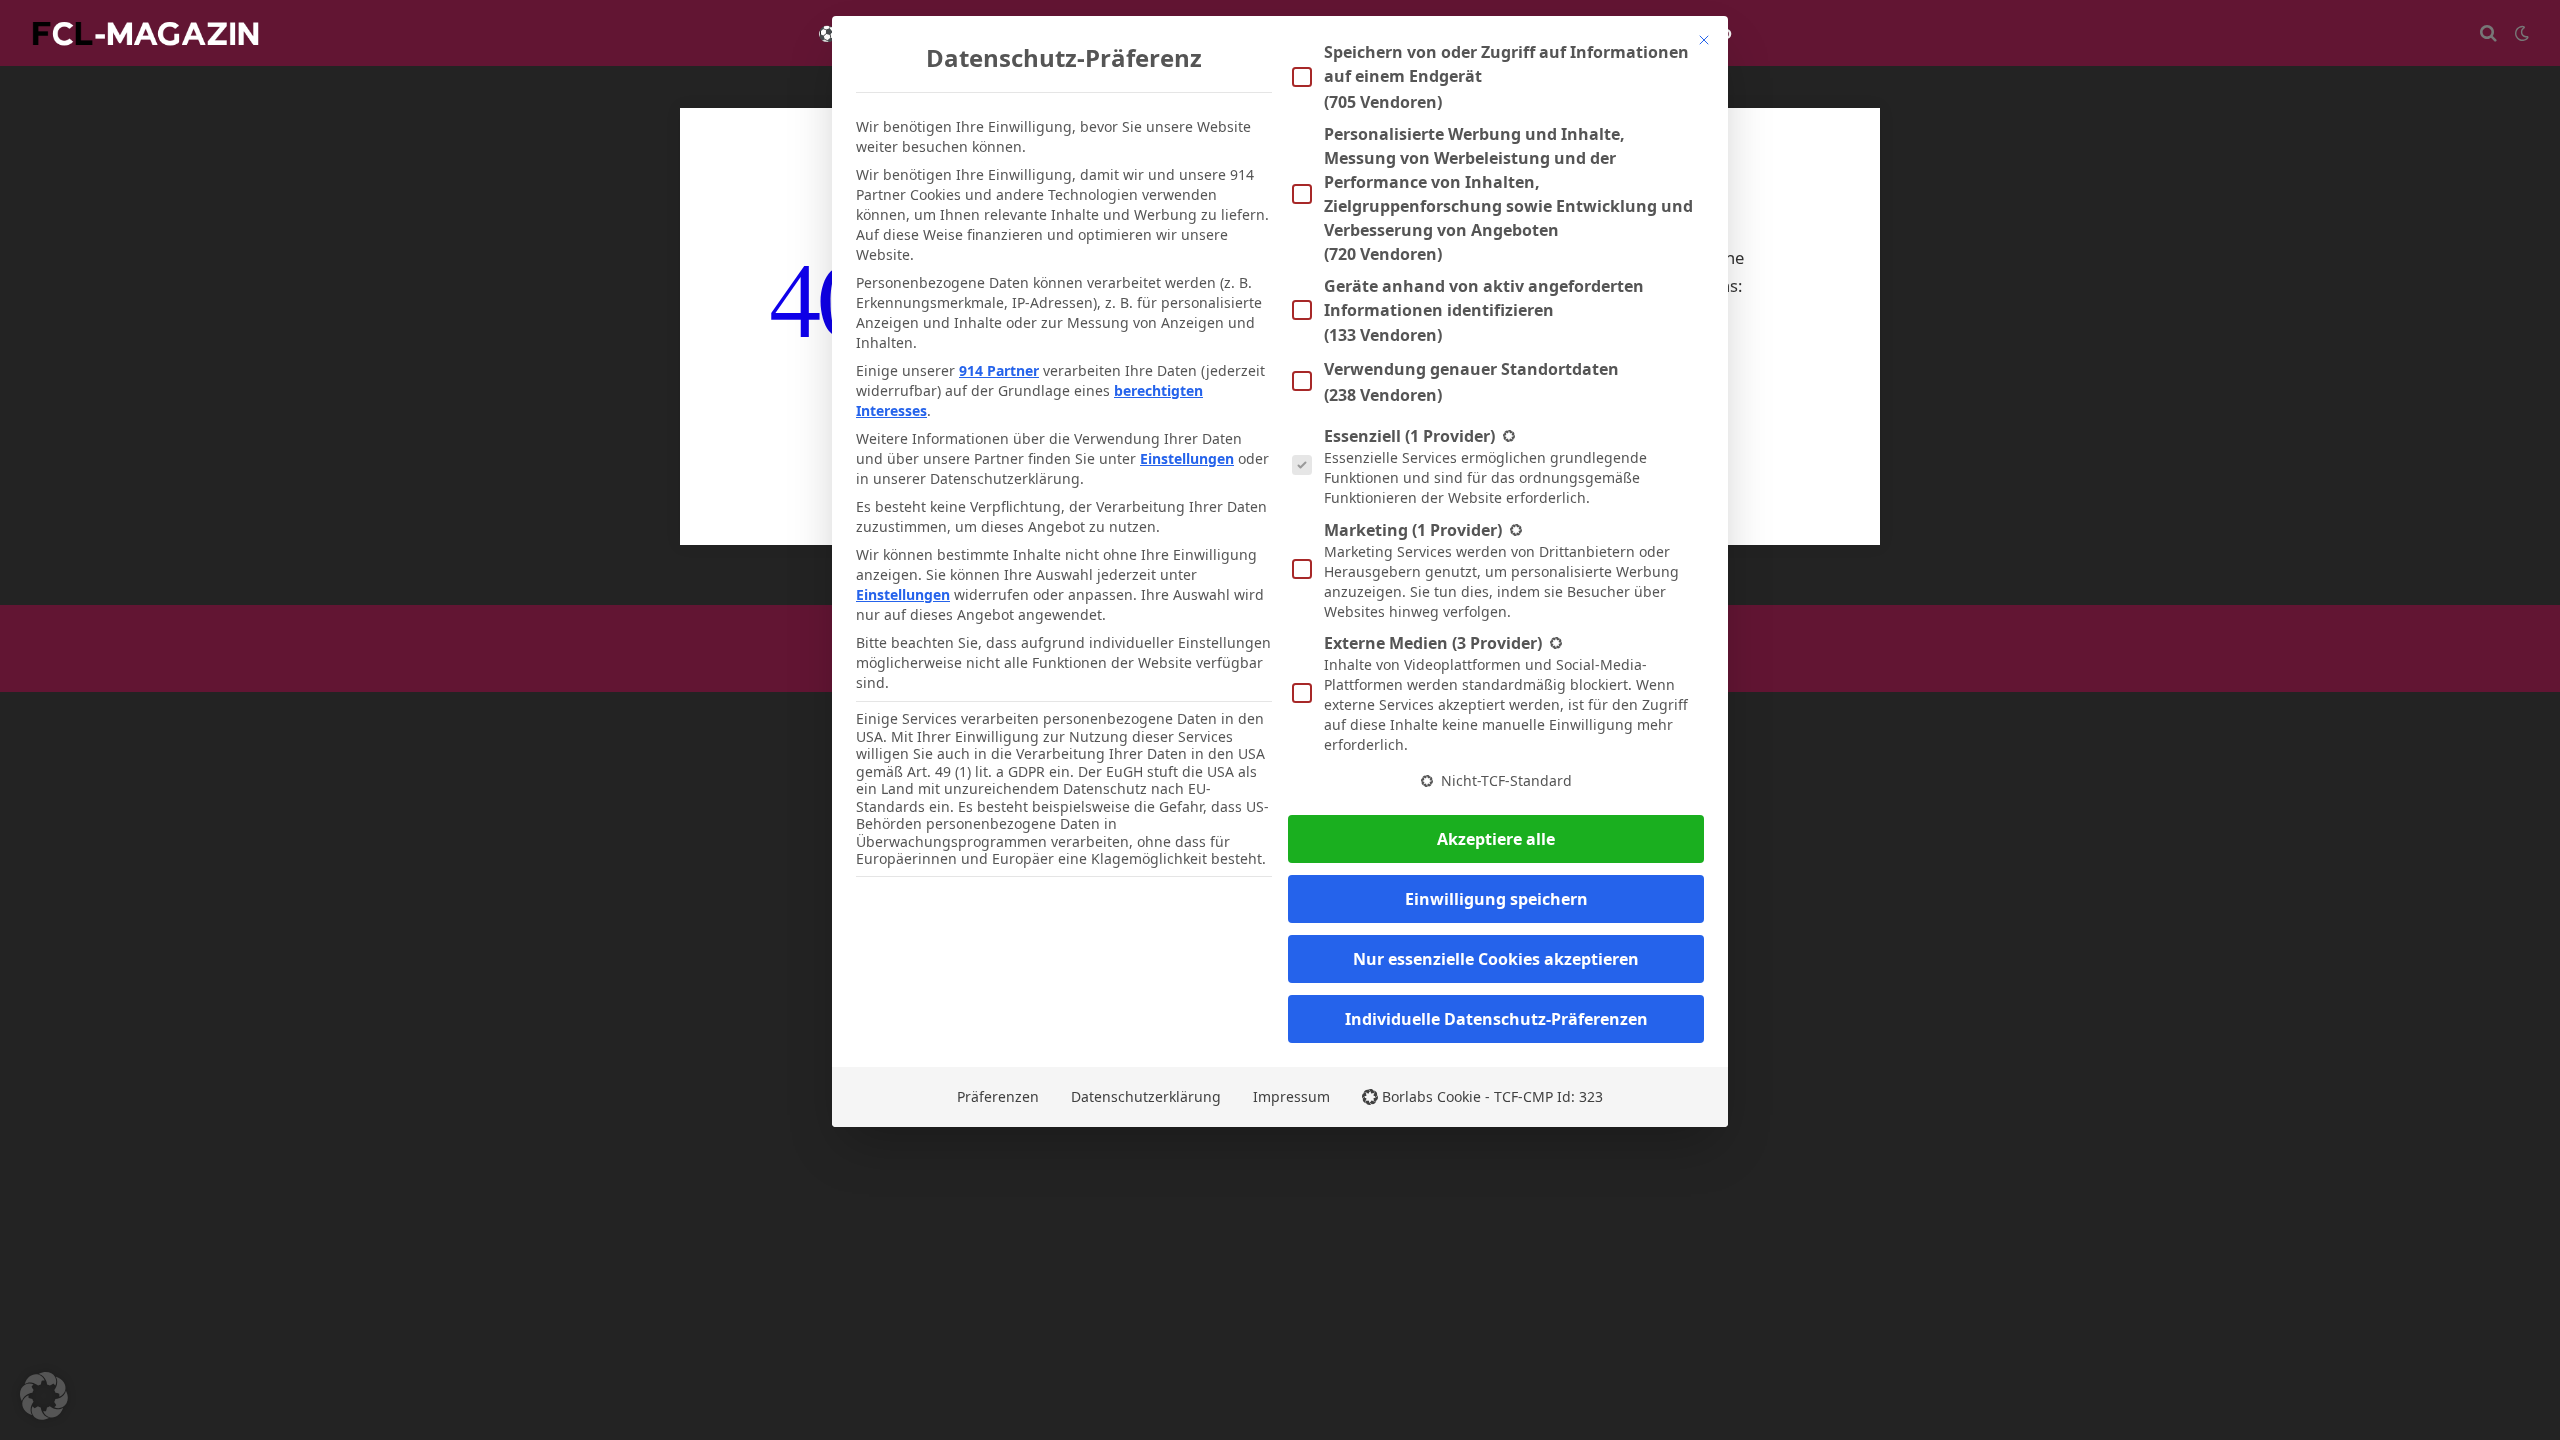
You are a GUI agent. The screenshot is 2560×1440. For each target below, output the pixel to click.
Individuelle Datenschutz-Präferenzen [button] (1496, 1019)
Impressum (1291, 1096)
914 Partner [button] (999, 370)
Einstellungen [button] (1187, 458)
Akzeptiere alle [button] (1496, 839)
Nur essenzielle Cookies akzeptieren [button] (1496, 959)
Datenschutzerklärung (1146, 1096)
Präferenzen (998, 1096)
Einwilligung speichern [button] (1496, 899)
